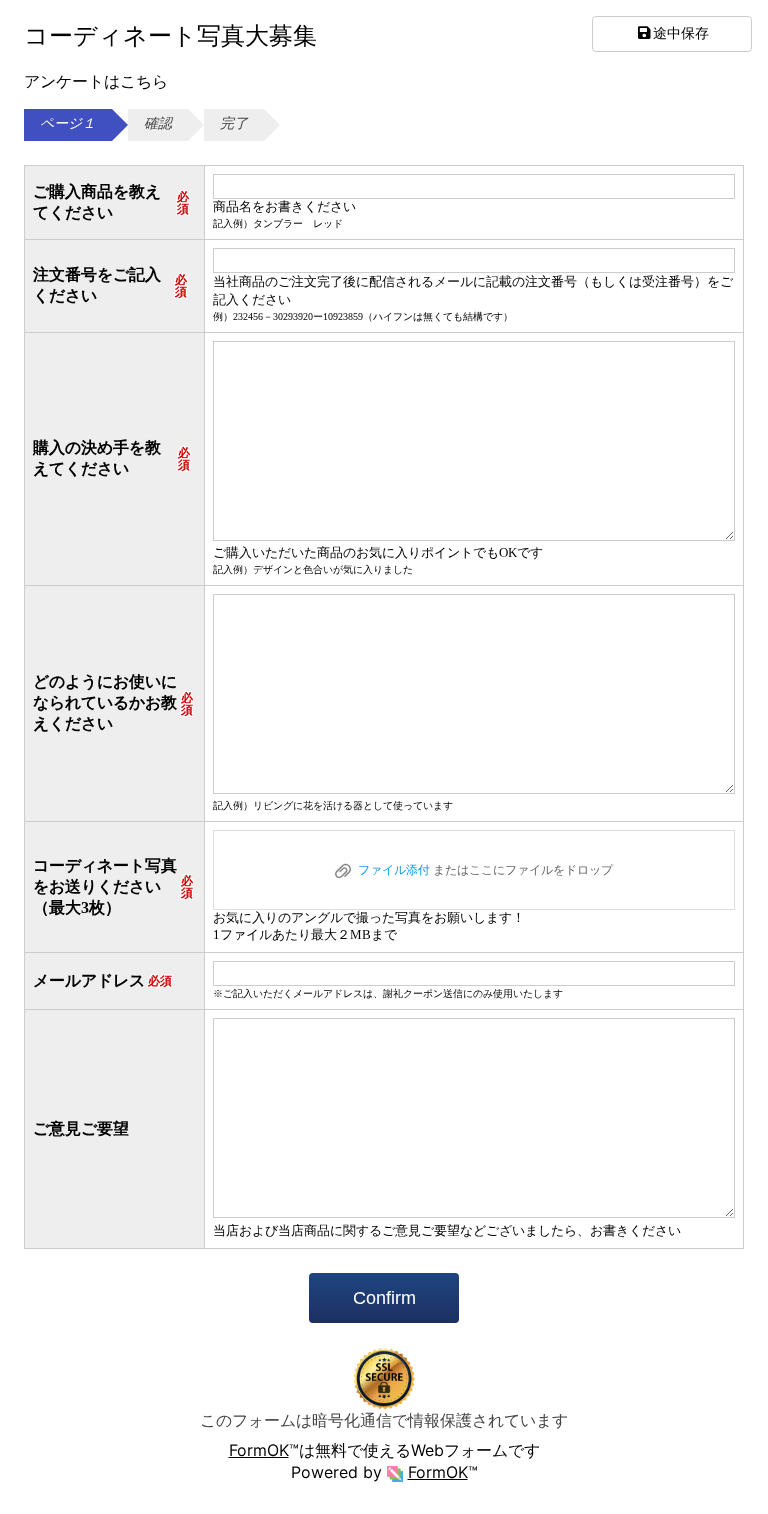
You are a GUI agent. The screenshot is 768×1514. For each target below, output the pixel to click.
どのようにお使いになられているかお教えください (113, 702)
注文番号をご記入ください (110, 285)
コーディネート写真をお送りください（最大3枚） (113, 886)
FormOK (259, 1450)
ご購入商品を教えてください (111, 202)
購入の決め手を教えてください (111, 458)
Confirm (384, 1298)
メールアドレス (102, 980)
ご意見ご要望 (81, 1128)
